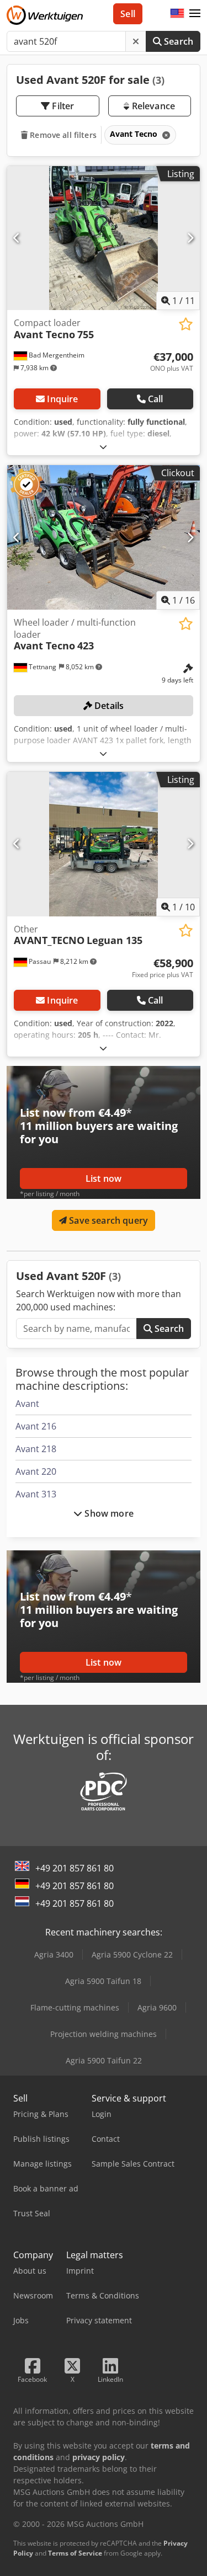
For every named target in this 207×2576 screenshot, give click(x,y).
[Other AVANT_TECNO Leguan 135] (104, 844)
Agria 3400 (54, 1954)
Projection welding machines (104, 2034)
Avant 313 (36, 1494)
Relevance (152, 106)
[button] (195, 14)
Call (156, 399)
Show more (108, 1513)
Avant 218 (36, 1449)
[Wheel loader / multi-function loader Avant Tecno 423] (104, 537)
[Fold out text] (103, 447)
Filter (62, 106)
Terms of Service (75, 2553)
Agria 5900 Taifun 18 (103, 1981)
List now (104, 1178)
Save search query (107, 1220)
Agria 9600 (157, 2007)
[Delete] (136, 41)
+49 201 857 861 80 (75, 1868)
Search (177, 41)
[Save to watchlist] (186, 324)
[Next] (190, 238)
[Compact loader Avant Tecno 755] (104, 238)
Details (108, 706)
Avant (27, 1404)
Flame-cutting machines (75, 2007)
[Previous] (17, 238)
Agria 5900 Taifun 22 (104, 2060)
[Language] (177, 14)
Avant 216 (36, 1426)
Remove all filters (62, 135)
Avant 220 (36, 1471)
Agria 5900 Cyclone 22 (132, 1954)
